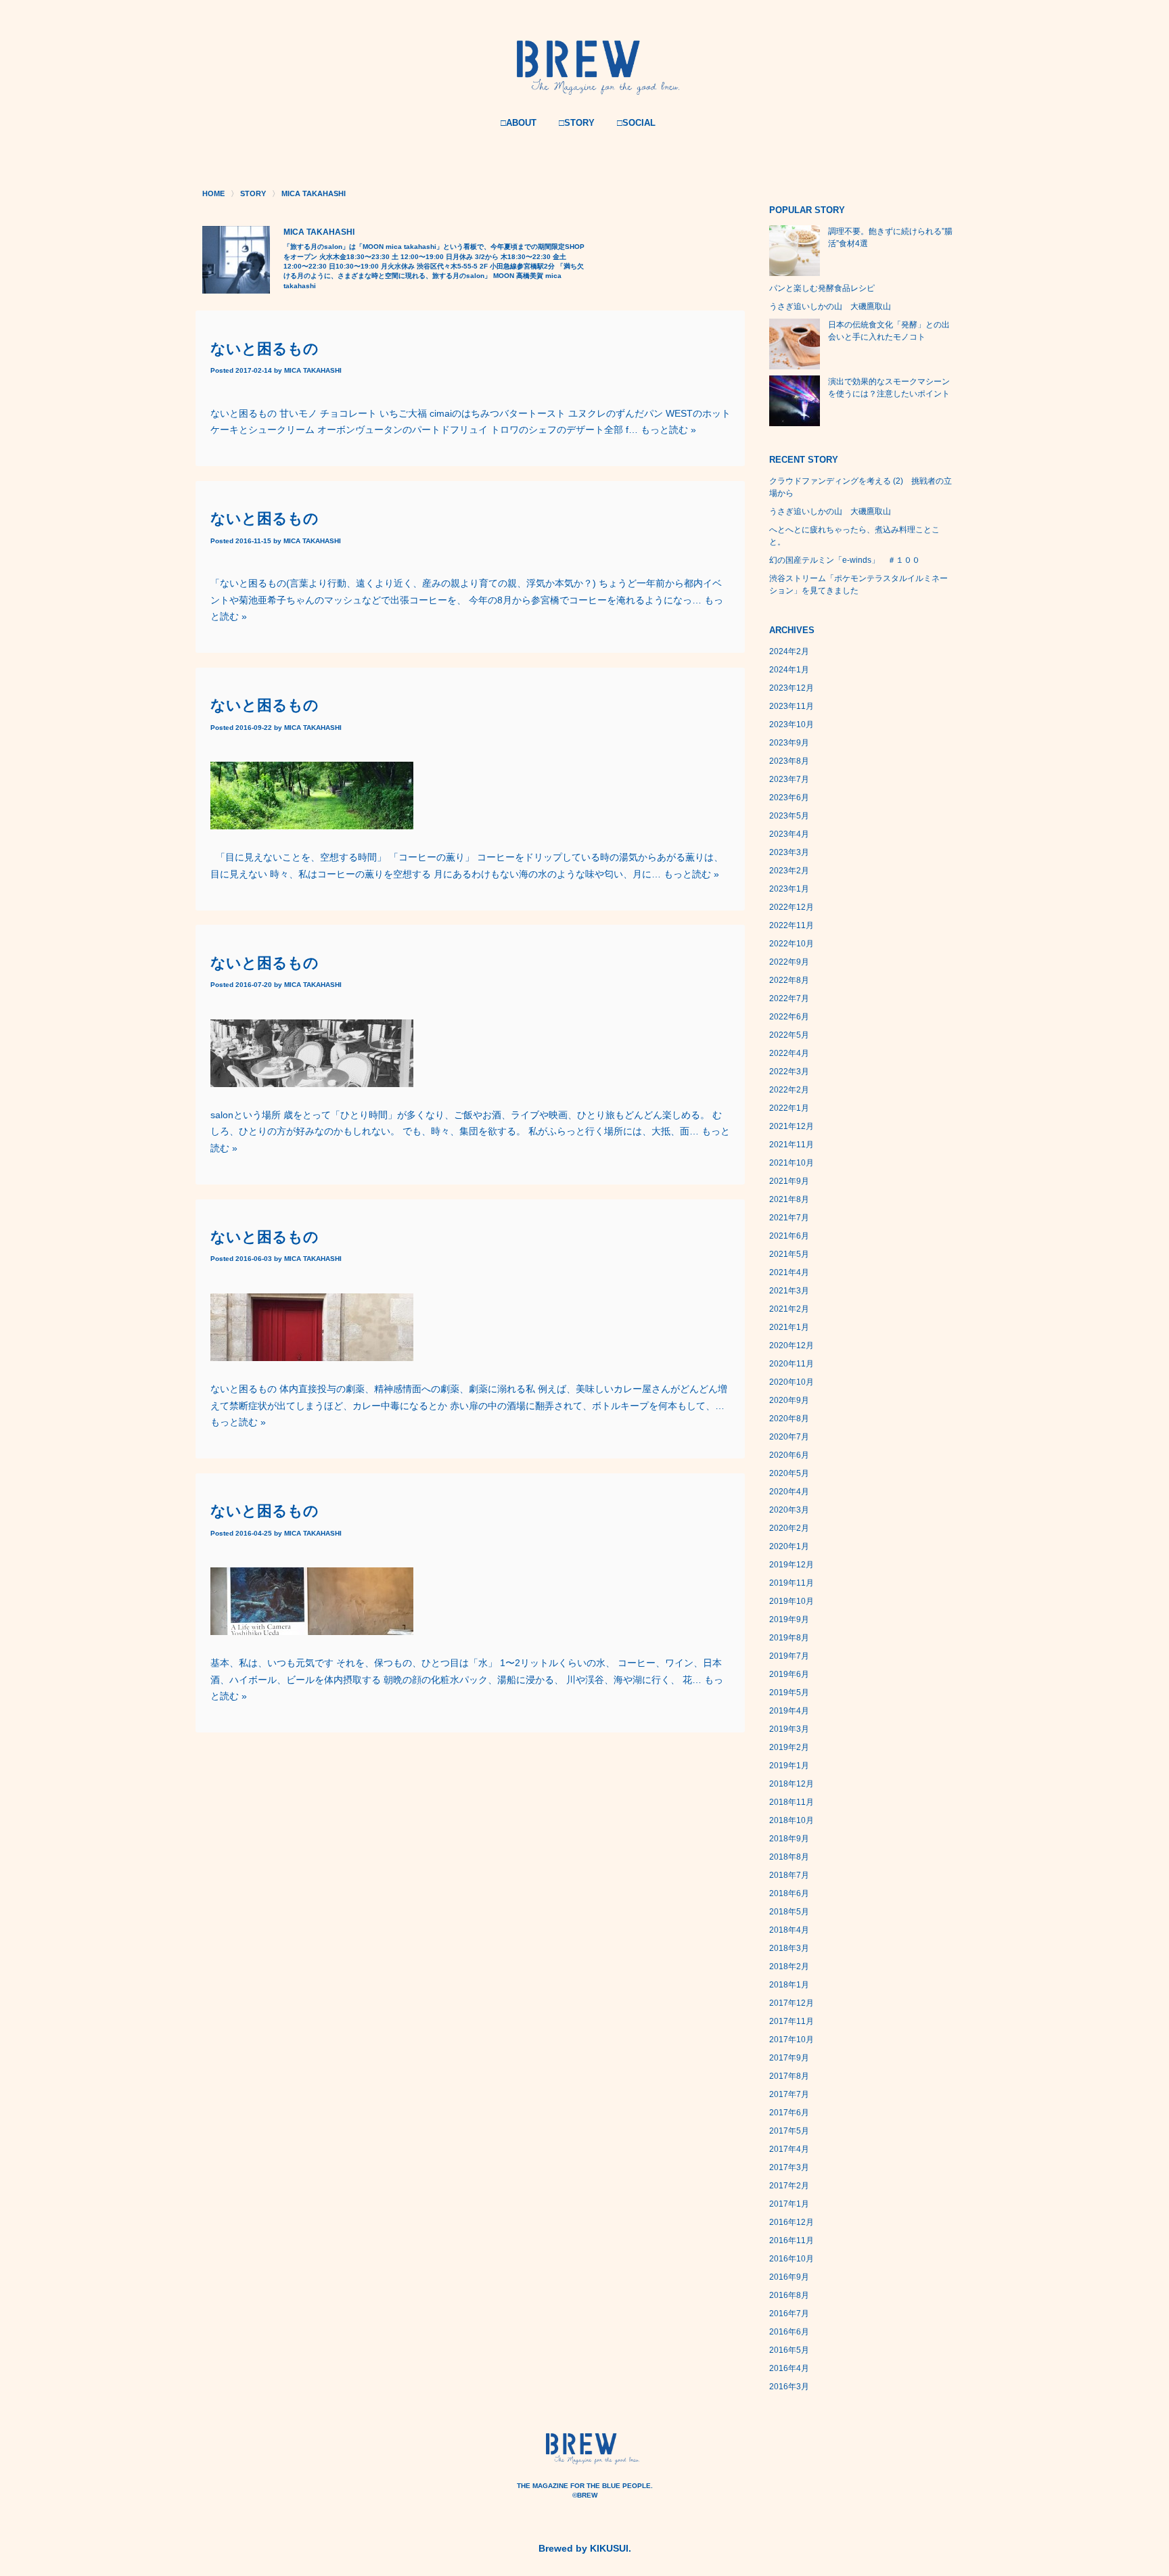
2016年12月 (792, 2222)
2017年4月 (789, 2149)
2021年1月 (789, 1327)
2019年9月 (789, 1619)
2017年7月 (789, 2094)
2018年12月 (792, 1784)
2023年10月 (792, 724)
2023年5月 (789, 816)
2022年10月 (792, 944)
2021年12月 (792, 1126)
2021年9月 (789, 1181)
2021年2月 (789, 1309)
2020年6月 (789, 1455)
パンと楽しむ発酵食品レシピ (822, 288)
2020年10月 (792, 1382)
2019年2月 (789, 1747)
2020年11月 (792, 1364)
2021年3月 (789, 1291)
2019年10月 (792, 1601)
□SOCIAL (636, 123)
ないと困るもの (265, 349)
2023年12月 (792, 688)
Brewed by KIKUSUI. (585, 2548)
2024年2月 (789, 651)
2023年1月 (789, 889)
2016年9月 (789, 2277)
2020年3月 (789, 1510)
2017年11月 (792, 2021)
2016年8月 (789, 2295)
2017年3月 (789, 2167)
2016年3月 (789, 2387)
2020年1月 (789, 1546)
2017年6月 (789, 2113)
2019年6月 (789, 1674)
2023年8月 (789, 761)
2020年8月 (789, 1419)
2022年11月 (792, 925)
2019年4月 (789, 1711)
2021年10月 (792, 1163)
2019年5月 (789, 1693)
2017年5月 (789, 2131)
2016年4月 (789, 2368)
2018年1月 (789, 1985)
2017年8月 (789, 2076)
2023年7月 (789, 779)
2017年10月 (792, 2040)
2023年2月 (789, 871)
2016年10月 (792, 2259)
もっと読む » (668, 430)
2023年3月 (789, 852)
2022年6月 (789, 1017)
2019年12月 (792, 1565)
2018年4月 (789, 1930)
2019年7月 (789, 1656)
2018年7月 (789, 1875)
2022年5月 (789, 1035)
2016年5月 (789, 2350)
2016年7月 (789, 2314)
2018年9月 (789, 1839)
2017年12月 (792, 2003)
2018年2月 (789, 1967)
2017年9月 (789, 2058)
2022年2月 (789, 1090)
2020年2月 (789, 1528)
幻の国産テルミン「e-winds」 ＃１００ (845, 560)
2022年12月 (792, 907)
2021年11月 (792, 1145)
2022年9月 (789, 962)
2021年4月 (789, 1272)
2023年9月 (789, 743)
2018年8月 (789, 1857)
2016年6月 (789, 2332)
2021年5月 (789, 1254)
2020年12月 (792, 1345)
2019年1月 (789, 1766)
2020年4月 (789, 1492)
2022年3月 (789, 1072)
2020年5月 (789, 1473)
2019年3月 (789, 1729)
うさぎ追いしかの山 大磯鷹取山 (830, 306)
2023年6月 (789, 798)
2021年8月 (789, 1199)
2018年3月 (789, 1948)
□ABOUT (519, 123)
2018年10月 (792, 1820)
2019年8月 (789, 1638)
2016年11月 (792, 2240)
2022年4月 (789, 1053)
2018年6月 (789, 1893)
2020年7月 (789, 1437)
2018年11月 (792, 1802)
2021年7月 (789, 1218)
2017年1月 (789, 2204)
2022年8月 (789, 980)
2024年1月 (789, 670)
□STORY (577, 123)
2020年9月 (789, 1400)
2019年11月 (792, 1583)
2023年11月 (792, 706)
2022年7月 (789, 998)
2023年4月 (789, 834)
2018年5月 (789, 1912)
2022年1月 (789, 1108)
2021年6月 (789, 1236)
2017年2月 (789, 2186)
